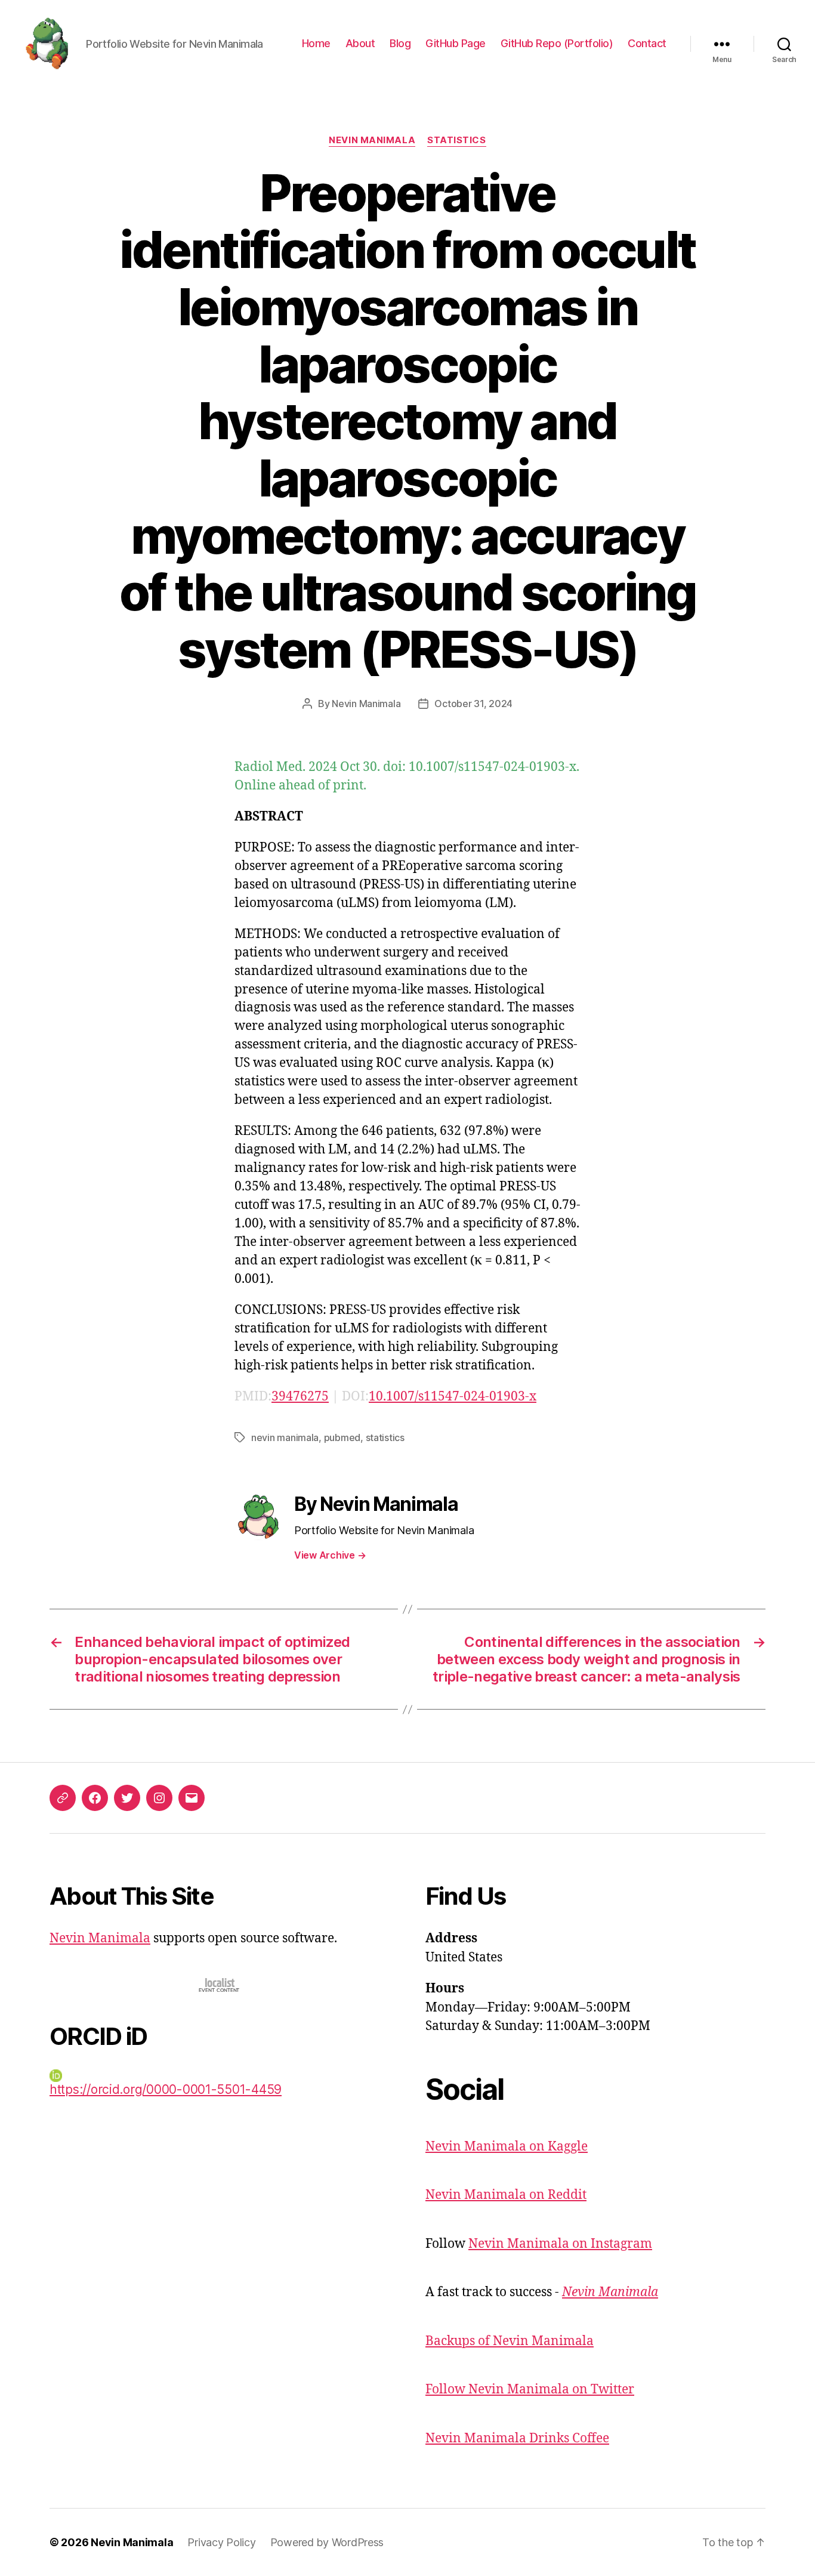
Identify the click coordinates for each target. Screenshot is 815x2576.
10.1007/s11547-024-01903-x (453, 1397)
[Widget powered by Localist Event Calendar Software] (220, 1985)
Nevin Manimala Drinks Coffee (517, 2438)
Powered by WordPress (327, 2542)
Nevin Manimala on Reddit (506, 2195)
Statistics (457, 140)
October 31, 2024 (473, 704)
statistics (385, 1437)
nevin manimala (285, 1437)
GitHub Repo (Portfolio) (557, 43)
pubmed (342, 1437)
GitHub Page (456, 43)
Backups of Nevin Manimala (510, 2341)
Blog (400, 43)
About (360, 43)
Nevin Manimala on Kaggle (507, 2147)
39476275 (300, 1397)
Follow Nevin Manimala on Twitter (530, 2390)
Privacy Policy (221, 2542)
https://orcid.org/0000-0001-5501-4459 (166, 2089)
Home (316, 43)
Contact (647, 43)
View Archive (330, 1555)
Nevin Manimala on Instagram (560, 2244)
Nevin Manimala (372, 140)
